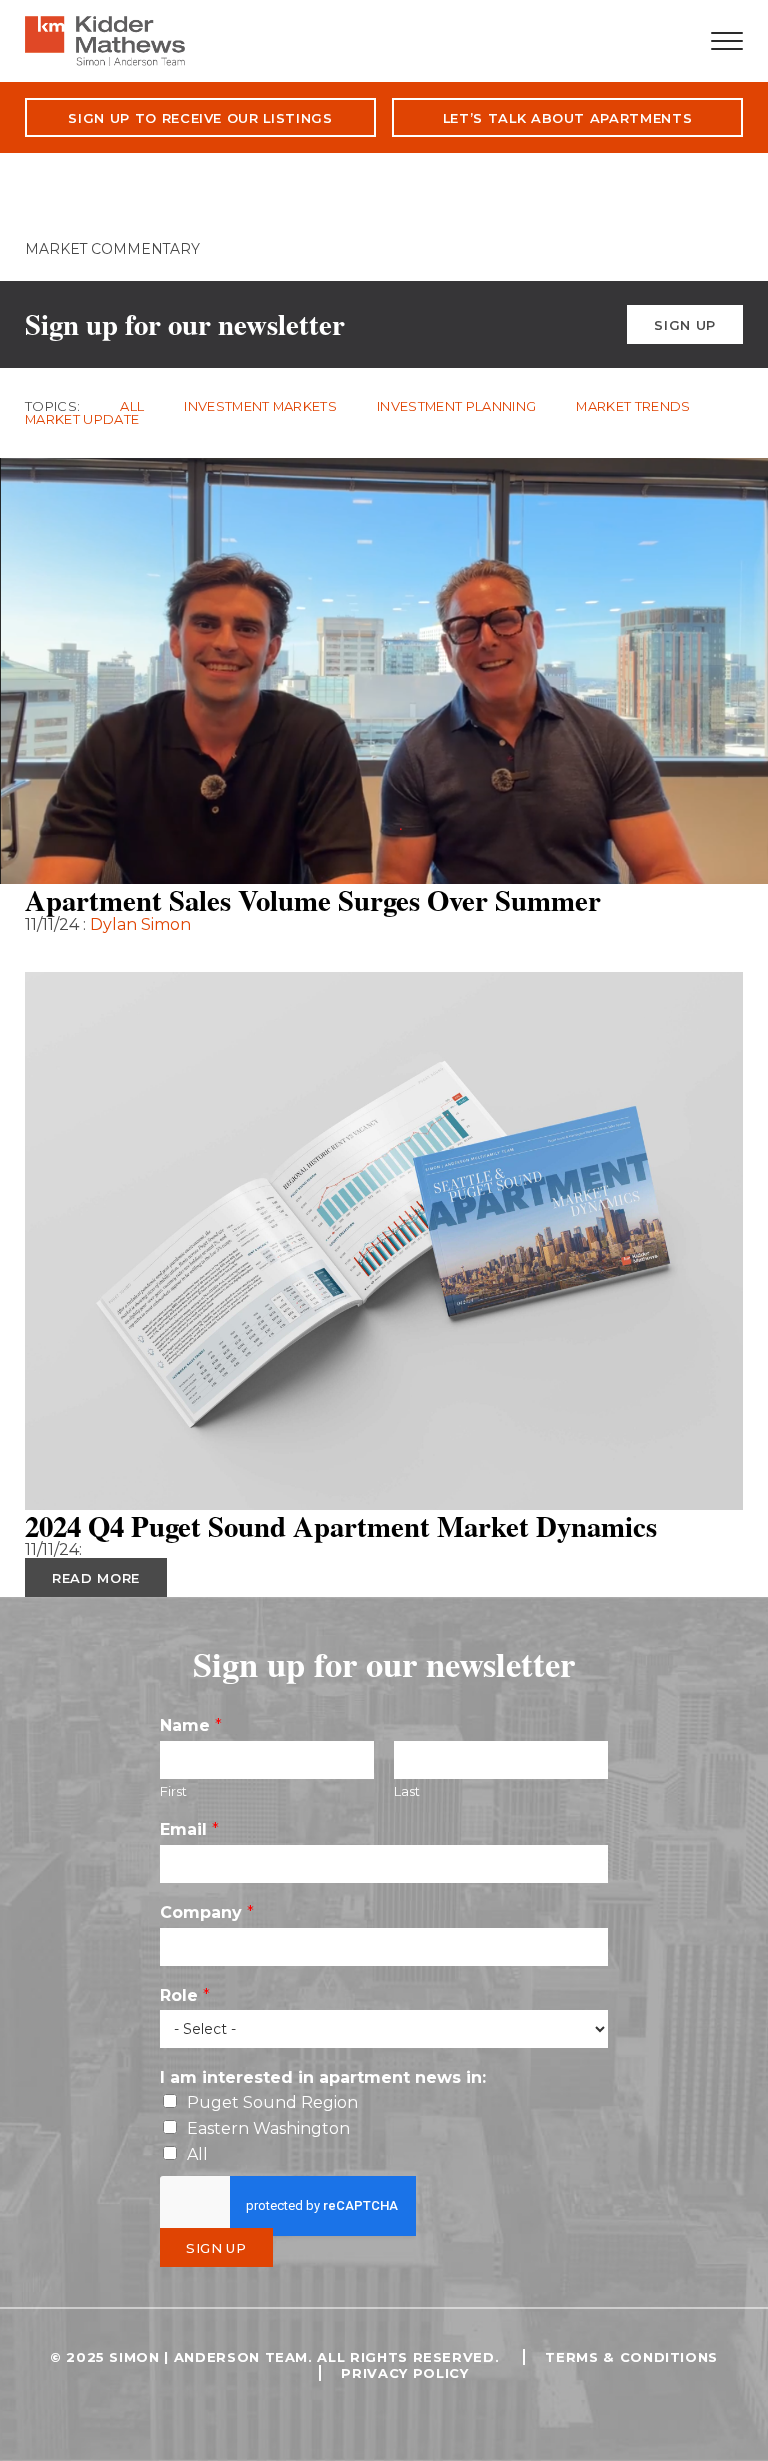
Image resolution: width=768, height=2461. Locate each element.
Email (189, 1829)
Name (191, 1725)
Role (185, 1995)
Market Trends (633, 406)
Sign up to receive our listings (200, 118)
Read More (96, 953)
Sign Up (685, 325)
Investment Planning (456, 406)
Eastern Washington (268, 2128)
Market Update (82, 419)
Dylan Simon (140, 924)
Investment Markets (260, 406)
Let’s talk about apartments (568, 118)
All (132, 406)
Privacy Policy (404, 2373)
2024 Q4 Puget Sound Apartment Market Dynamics (341, 1526)
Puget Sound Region (272, 2102)
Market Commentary (112, 249)
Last (407, 1791)
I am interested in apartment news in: (323, 2077)
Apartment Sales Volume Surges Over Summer (313, 900)
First (173, 1791)
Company (207, 1912)
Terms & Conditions (631, 2357)
